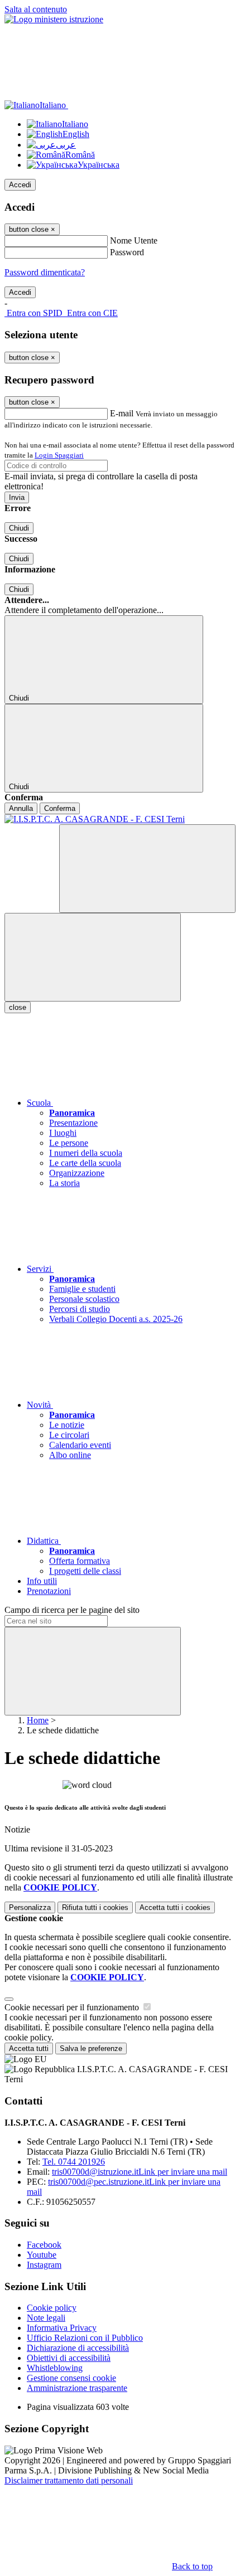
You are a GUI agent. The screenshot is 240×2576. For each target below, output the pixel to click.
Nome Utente (134, 240)
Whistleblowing (55, 2368)
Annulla (21, 808)
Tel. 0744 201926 (74, 2162)
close (18, 1007)
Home (38, 1720)
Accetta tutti (175, 1907)
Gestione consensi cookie (71, 2378)
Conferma (60, 808)
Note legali (46, 2318)
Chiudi (19, 528)
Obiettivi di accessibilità (69, 2358)
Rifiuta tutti (95, 1907)
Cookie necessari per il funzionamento (73, 2007)
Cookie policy (52, 2308)
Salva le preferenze (91, 2048)
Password (127, 252)
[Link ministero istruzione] (54, 19)
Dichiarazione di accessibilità (78, 2348)
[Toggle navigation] (93, 957)
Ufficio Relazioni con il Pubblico (85, 2338)
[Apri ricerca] (147, 869)
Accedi (20, 185)
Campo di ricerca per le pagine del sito (72, 1610)
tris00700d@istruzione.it (140, 2172)
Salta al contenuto (36, 9)
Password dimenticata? (45, 272)
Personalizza (30, 1907)
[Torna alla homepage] (120, 819)
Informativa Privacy (62, 2328)
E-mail (122, 413)
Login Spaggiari (59, 455)
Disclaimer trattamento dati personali (69, 2480)
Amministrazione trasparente (77, 2388)
